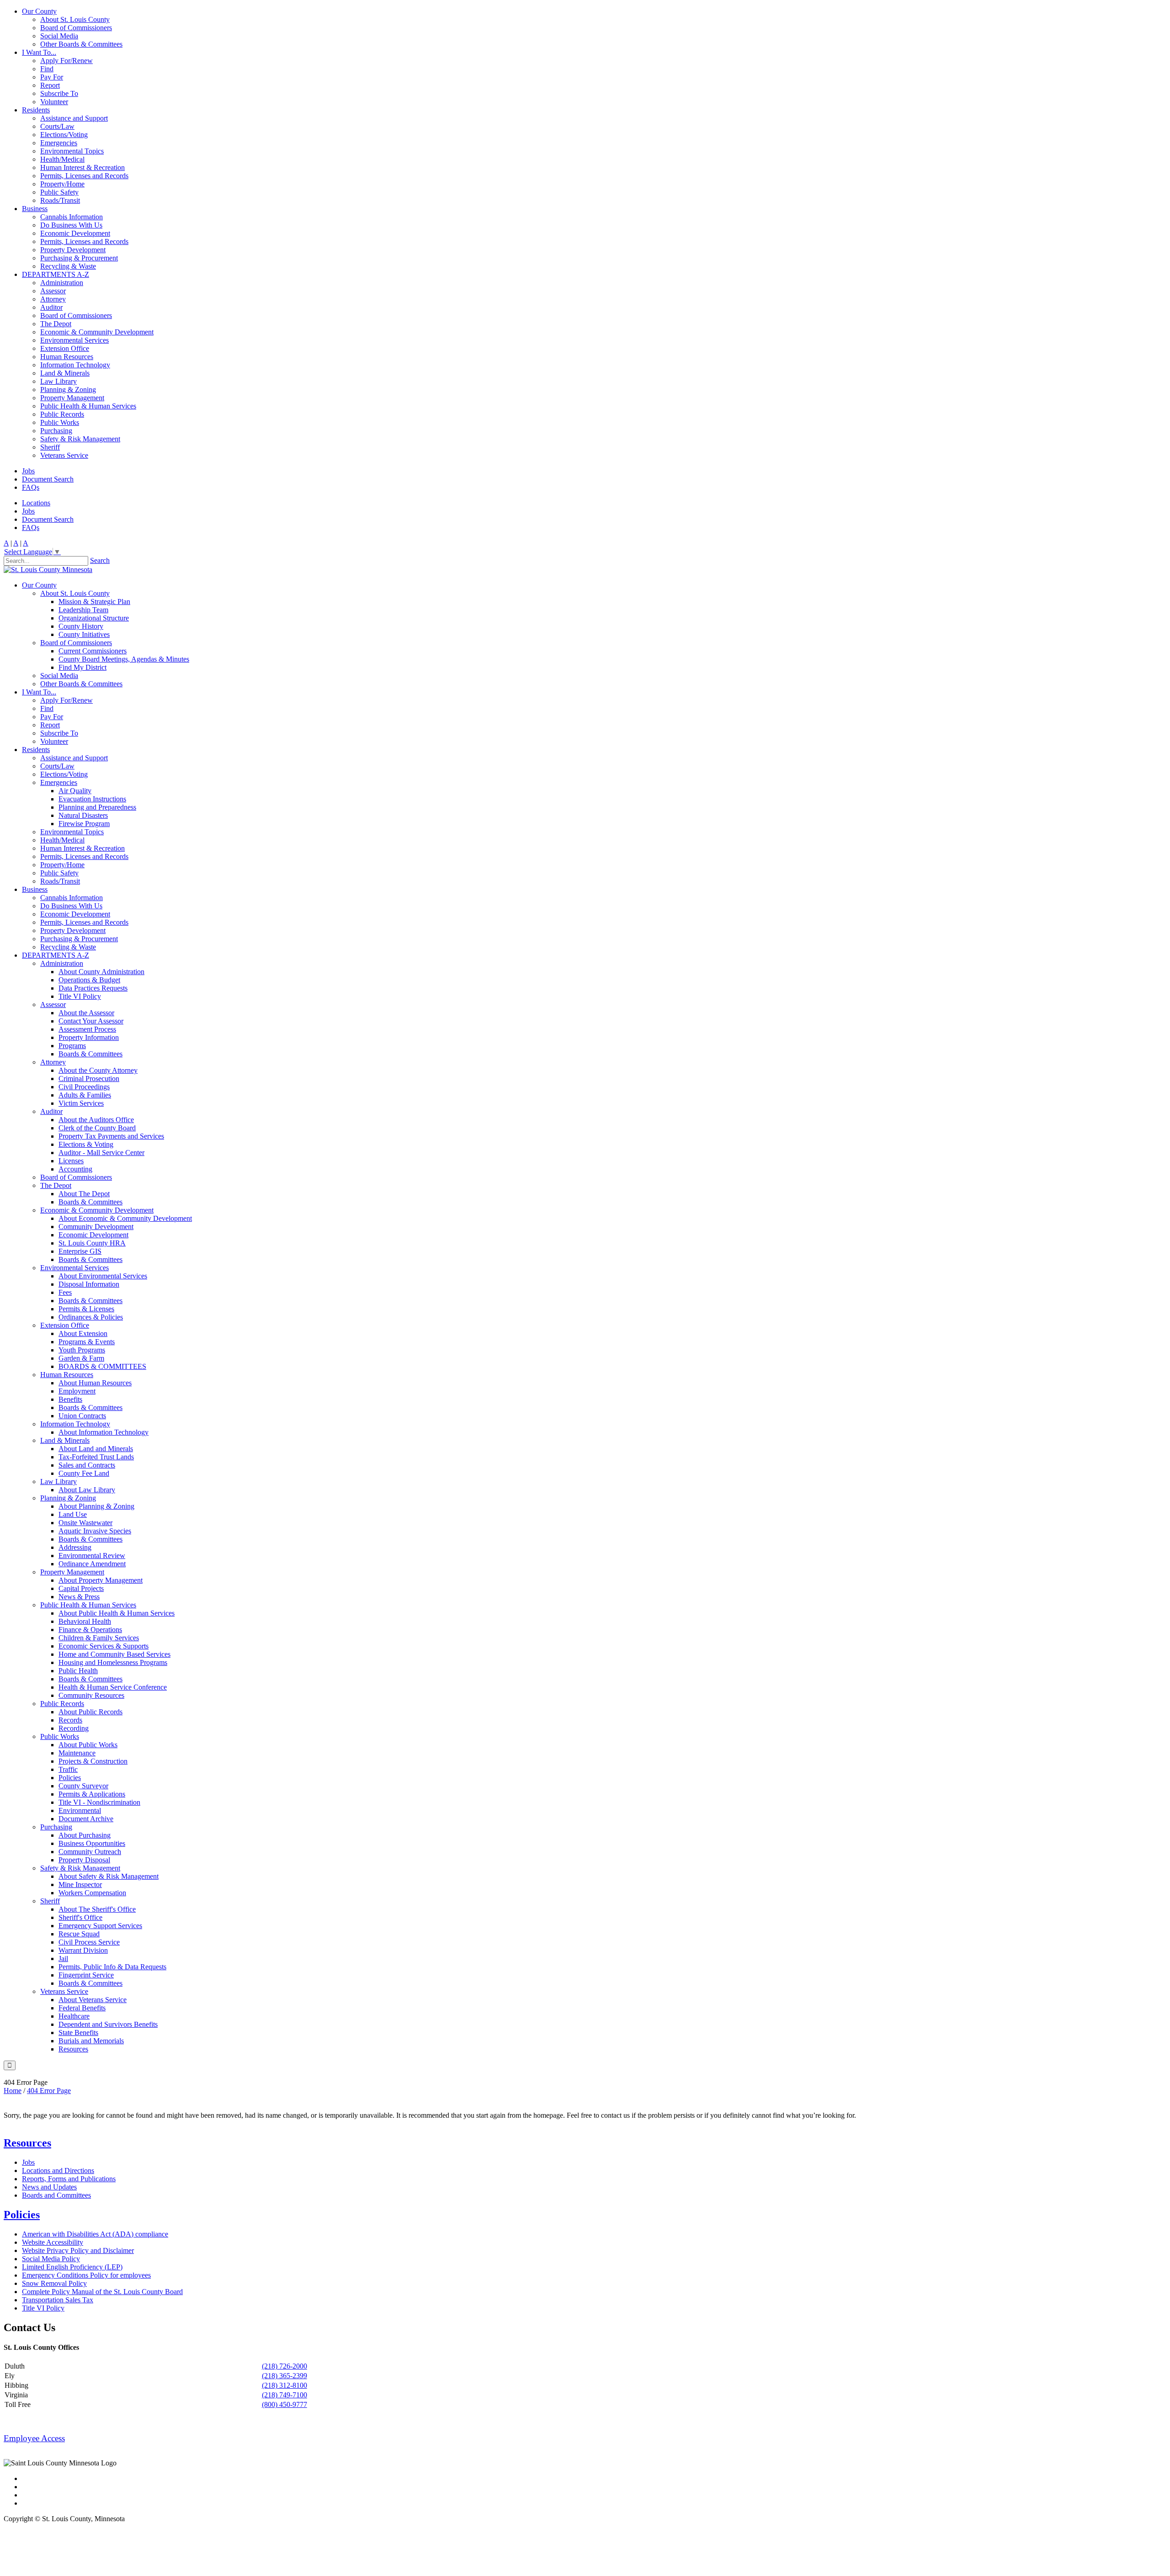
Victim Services (81, 1103)
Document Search (48, 479)
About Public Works (88, 1745)
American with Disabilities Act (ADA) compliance (95, 2234)
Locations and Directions (58, 2171)
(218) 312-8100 (285, 2385)
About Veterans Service (93, 2000)
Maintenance (77, 1753)
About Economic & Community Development (125, 1218)
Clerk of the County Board (97, 1128)
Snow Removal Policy (54, 2283)
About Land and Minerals (96, 1449)
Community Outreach (90, 1852)
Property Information (89, 1037)
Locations (36, 503)
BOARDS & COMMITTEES (102, 1366)
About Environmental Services (103, 1276)
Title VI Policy (80, 996)
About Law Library (87, 1490)
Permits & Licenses (86, 1309)
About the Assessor (86, 1013)
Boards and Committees (56, 2195)
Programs (72, 1046)
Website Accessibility (53, 2242)
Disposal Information (89, 1284)
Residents (36, 110)
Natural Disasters (83, 815)
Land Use (73, 1514)
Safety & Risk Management (80, 439)
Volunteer (54, 102)
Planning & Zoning (68, 390)
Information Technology (75, 365)
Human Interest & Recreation (82, 167)
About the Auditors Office (96, 1120)
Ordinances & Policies (91, 1317)
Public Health (78, 1671)
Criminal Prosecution (89, 1079)
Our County (39, 11)
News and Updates (49, 2187)
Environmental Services (74, 340)
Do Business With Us (71, 225)
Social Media (59, 36)
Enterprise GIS (80, 1251)
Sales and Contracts (87, 1465)
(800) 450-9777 (285, 2404)
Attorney (53, 299)
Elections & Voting (86, 1144)
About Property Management (101, 1580)
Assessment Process (87, 1029)
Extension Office (65, 348)
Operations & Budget (89, 980)
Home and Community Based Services (114, 1654)
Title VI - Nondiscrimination (99, 1802)
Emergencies (59, 143)
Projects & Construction (93, 1761)
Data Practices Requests (93, 988)
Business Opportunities (92, 1843)
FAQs (31, 487)
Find (47, 69)
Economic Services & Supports (104, 1646)
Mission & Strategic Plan (94, 602)
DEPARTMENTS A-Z (56, 274)
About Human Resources (95, 1383)
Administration (62, 283)
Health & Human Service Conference (113, 1687)
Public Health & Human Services (88, 406)
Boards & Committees (90, 1054)
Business (35, 209)
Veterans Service (64, 455)
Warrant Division (83, 1950)
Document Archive (86, 1819)
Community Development (96, 1227)
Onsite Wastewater (85, 1523)
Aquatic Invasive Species (95, 1531)
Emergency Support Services (100, 1926)
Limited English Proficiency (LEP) (72, 2267)
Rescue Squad (79, 1934)
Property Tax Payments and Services (111, 1136)
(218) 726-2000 (285, 2366)
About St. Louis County (75, 19)
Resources (73, 2049)
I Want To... (39, 52)
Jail (63, 1959)
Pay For (52, 77)
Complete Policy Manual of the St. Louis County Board (102, 2292)
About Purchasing (85, 1835)
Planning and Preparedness (97, 807)
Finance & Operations (90, 1630)
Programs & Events (87, 1342)
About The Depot (84, 1194)
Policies (70, 1778)
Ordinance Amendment (92, 1564)
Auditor (51, 307)
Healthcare (74, 2016)
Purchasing (56, 431)
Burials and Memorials (91, 2041)
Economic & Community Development (97, 332)
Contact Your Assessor (91, 1021)
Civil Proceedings (84, 1087)
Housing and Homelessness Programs (113, 1662)
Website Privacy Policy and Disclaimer (78, 2250)
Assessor (53, 291)
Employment (77, 1391)
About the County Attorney (98, 1070)
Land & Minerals (65, 373)
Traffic (68, 1769)
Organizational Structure (94, 618)
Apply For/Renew (66, 61)
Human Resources (67, 357)
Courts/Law (57, 126)
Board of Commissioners (76, 28)
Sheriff (50, 447)
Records (70, 1720)
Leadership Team (83, 610)
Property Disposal (84, 1860)
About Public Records (90, 1712)
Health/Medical (62, 159)
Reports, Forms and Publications (69, 2179)
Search (100, 560)
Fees (65, 1292)
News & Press (79, 1597)
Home (13, 2091)
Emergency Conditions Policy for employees (86, 2275)
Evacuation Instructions (92, 799)
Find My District (82, 667)
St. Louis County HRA (92, 1243)
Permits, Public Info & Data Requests (112, 1967)
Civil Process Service (89, 1942)
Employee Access (34, 2438)
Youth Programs (82, 1350)
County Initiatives (84, 634)
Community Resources (91, 1695)
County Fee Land (84, 1473)
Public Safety (59, 192)
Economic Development (75, 233)
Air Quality (75, 791)
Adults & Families (85, 1095)
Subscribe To (59, 93)
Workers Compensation (92, 1893)
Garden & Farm (81, 1358)
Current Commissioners (93, 651)
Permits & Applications (92, 1794)
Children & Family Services (99, 1638)
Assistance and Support (74, 118)
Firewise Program (84, 824)
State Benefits (78, 2033)
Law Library (58, 381)
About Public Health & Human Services (117, 1613)
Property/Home (62, 184)
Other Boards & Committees (81, 44)
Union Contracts (82, 1416)
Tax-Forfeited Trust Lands (96, 1457)
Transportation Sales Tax (58, 2300)
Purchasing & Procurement (79, 258)
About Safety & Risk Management (109, 1876)
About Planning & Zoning (96, 1506)
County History (81, 626)
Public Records (62, 414)
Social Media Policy (51, 2259)
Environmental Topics (72, 151)
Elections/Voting (64, 135)
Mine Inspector (80, 1884)
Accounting (75, 1169)
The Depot (56, 324)
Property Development (73, 250)
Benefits (70, 1399)
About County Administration (101, 972)
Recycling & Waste (68, 266)
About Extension (83, 1333)
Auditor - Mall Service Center (101, 1153)
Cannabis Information (72, 217)
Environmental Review (92, 1556)
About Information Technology (104, 1432)
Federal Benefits (82, 2008)
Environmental (80, 1810)
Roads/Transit (60, 200)
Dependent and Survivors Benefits (108, 2024)
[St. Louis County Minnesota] (48, 570)
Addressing (75, 1547)
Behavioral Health (85, 1621)
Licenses (71, 1161)
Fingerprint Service (86, 1975)
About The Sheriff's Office (97, 1909)
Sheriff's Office (80, 1917)
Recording (74, 1728)
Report (50, 85)
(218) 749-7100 (285, 2395)
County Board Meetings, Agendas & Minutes (124, 659)
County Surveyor (83, 1786)
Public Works (60, 422)
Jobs (28, 471)
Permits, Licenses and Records (84, 176)
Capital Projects (81, 1588)
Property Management (72, 398)
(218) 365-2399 (285, 2376)
